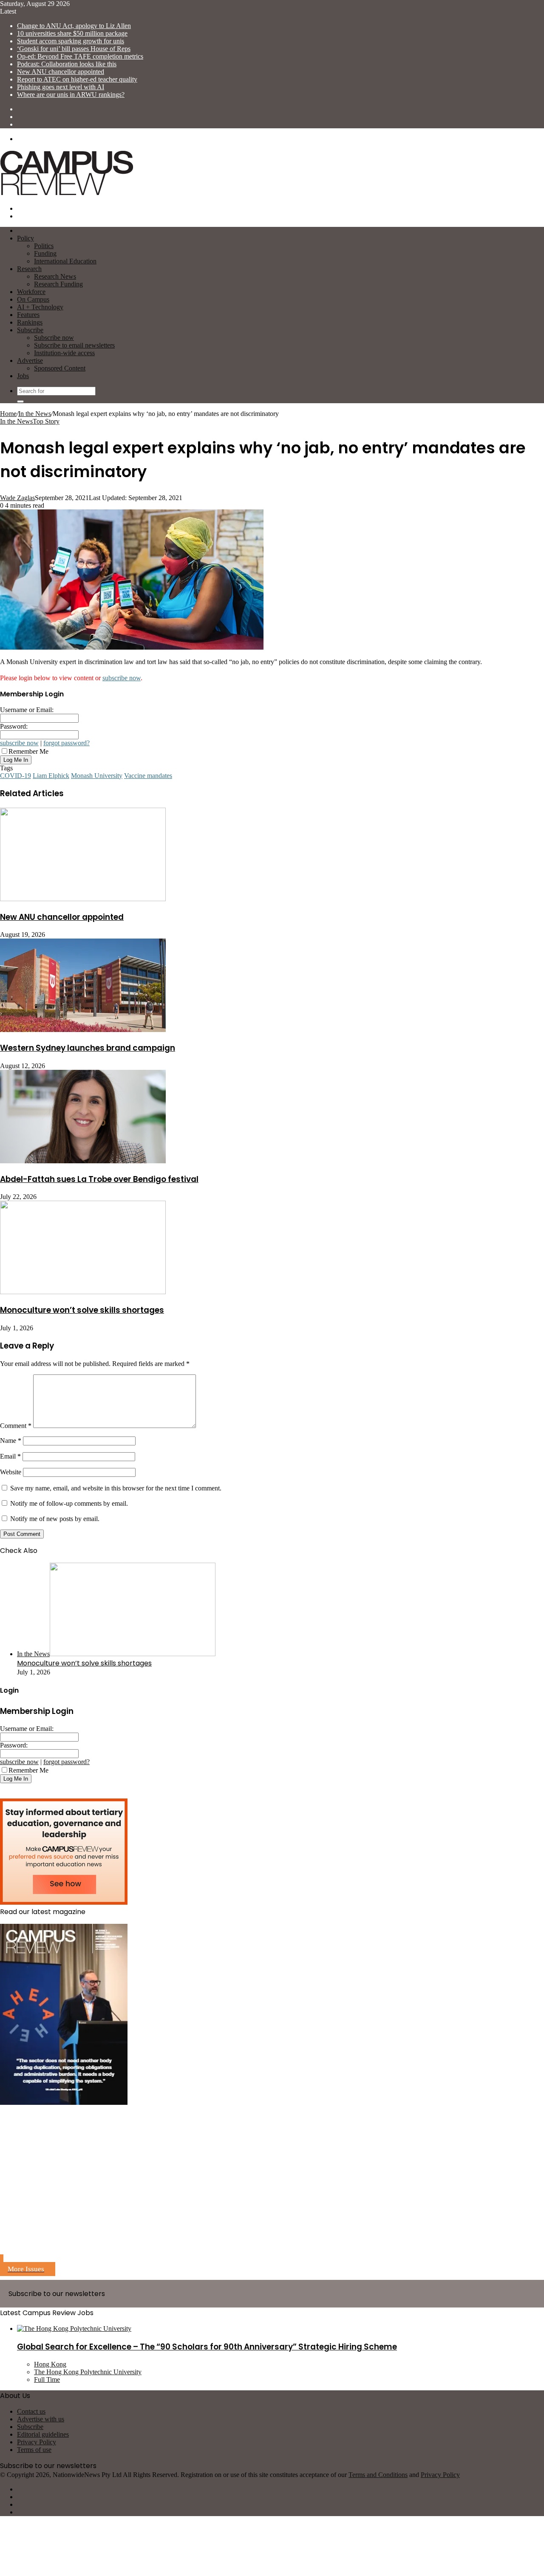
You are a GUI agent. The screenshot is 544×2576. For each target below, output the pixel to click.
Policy (25, 238)
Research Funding (58, 284)
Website (11, 1472)
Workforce (31, 292)
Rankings (30, 322)
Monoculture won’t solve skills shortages (82, 1310)
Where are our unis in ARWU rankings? (71, 95)
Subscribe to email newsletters (74, 345)
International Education (65, 261)
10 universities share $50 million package (72, 33)
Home (8, 414)
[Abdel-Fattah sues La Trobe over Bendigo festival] (83, 1161)
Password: (14, 726)
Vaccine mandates (148, 776)
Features (28, 315)
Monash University (97, 776)
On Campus (33, 299)
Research (29, 269)
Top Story (46, 421)
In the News (35, 414)
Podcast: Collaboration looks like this (67, 64)
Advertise (30, 361)
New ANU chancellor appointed (61, 72)
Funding (45, 253)
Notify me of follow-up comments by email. (69, 1503)
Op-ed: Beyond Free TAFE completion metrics (80, 56)
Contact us (31, 2411)
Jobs (23, 376)
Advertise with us (41, 2419)
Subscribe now (54, 338)
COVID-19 (16, 776)
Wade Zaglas (17, 498)
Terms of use (34, 2450)
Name (11, 1441)
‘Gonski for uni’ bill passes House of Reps (74, 49)
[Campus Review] (67, 194)
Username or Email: (27, 710)
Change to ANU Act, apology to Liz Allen (74, 26)
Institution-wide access (64, 353)
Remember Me (28, 751)
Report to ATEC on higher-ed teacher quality (77, 79)
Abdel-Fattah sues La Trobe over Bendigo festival (99, 1179)
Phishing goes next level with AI (61, 87)
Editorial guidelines (43, 2434)
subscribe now (122, 678)
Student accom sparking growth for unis (71, 41)
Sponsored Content (60, 368)
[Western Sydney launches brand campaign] (83, 1030)
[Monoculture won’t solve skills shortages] (83, 1292)
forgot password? (67, 743)
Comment (16, 1426)
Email (10, 1456)
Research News (55, 276)
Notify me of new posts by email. (55, 1519)
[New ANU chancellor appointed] (83, 899)
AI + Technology (40, 307)
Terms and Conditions (378, 2475)
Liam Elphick (51, 776)
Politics (44, 246)
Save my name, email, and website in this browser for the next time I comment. (116, 1488)
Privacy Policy (37, 2442)
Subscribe (30, 330)
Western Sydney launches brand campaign (88, 1048)
